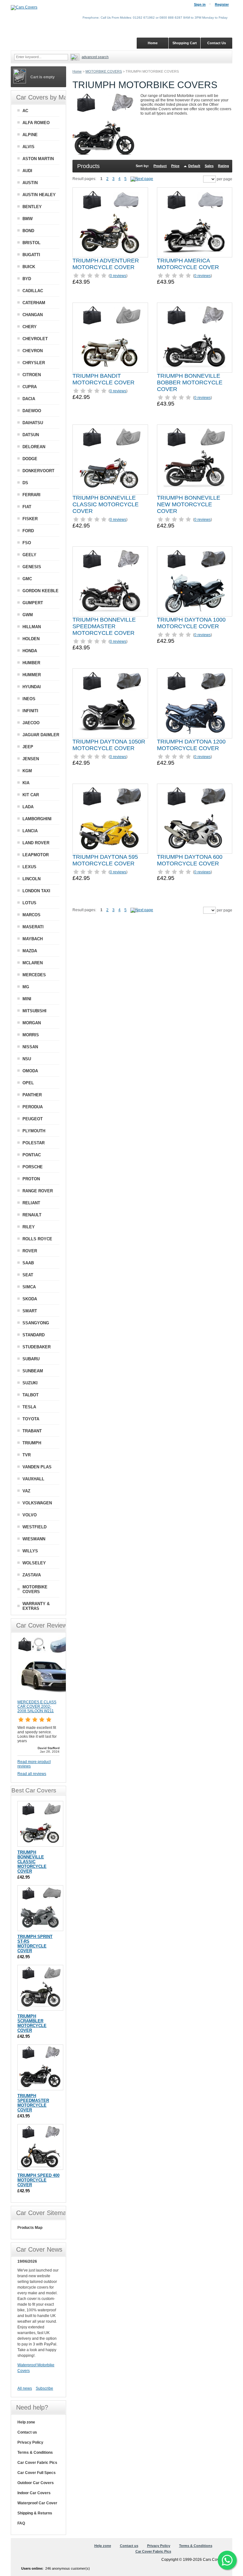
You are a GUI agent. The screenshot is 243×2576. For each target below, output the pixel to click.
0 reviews (118, 276)
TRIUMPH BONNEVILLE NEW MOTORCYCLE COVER (189, 504)
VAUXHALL (33, 1479)
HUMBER (31, 663)
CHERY (30, 327)
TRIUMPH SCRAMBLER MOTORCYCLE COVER (32, 2023)
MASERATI (33, 927)
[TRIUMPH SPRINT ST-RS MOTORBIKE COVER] (40, 1908)
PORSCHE (33, 1167)
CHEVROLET (35, 339)
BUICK (29, 267)
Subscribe (44, 2388)
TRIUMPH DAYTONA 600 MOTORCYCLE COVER (190, 860)
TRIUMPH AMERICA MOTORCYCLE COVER (188, 264)
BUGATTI (31, 255)
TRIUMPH (32, 1443)
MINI (27, 999)
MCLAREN (33, 963)
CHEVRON (33, 351)
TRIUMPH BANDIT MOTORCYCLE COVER (103, 379)
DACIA (29, 399)
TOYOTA (31, 1419)
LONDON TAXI (36, 891)
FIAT (27, 507)
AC (25, 111)
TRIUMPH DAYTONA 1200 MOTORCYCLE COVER (191, 745)
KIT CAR (31, 795)
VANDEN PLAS (37, 1467)
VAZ (26, 1491)
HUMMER (32, 675)
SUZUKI (30, 1383)
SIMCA (29, 1287)
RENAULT (32, 1215)
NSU (27, 1059)
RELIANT (31, 1203)
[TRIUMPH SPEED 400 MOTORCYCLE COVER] (40, 2147)
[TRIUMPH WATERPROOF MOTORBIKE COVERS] (142, 179)
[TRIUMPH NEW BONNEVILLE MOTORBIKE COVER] (195, 460)
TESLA (29, 1407)
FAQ (21, 2523)
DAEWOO (32, 411)
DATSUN (31, 435)
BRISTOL (31, 243)
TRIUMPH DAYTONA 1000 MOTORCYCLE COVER (191, 623)
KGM (27, 771)
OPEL (28, 1083)
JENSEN (31, 759)
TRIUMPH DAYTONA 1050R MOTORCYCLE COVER (109, 745)
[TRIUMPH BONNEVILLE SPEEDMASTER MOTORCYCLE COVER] (110, 581)
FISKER (30, 519)
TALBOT (31, 1395)
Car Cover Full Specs (37, 2473)
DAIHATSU (33, 423)
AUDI (27, 171)
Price (175, 166)
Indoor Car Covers (34, 2493)
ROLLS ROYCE (37, 1239)
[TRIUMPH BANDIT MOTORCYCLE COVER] (110, 338)
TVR (27, 1455)
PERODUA (33, 1107)
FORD (28, 531)
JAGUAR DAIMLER (41, 735)
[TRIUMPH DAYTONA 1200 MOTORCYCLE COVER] (195, 703)
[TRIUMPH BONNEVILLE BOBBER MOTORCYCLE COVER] (195, 338)
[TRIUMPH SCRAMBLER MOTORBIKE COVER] (40, 1988)
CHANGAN (33, 315)
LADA (28, 807)
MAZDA (30, 951)
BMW (28, 219)
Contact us (27, 2432)
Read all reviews (32, 1774)
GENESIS (32, 567)
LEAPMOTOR (36, 855)
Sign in (200, 4)
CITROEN (32, 375)
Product (160, 166)
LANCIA (30, 831)
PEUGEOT (33, 1119)
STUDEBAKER (37, 1347)
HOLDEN (31, 639)
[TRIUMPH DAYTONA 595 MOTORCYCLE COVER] (110, 819)
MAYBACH (33, 939)
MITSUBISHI (34, 1011)
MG (26, 987)
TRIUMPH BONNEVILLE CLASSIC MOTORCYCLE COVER (106, 504)
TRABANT (32, 1431)
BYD (27, 279)
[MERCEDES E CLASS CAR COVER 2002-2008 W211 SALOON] (49, 1697)
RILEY (29, 1227)
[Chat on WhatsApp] (227, 2560)
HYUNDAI (32, 687)
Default (194, 166)
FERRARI (31, 495)
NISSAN (30, 1047)
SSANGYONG (36, 1323)
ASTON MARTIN (38, 159)
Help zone (26, 2422)
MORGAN (32, 1023)
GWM (28, 615)
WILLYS (30, 1551)
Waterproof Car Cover (37, 2503)
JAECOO (31, 723)
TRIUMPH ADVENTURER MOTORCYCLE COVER (106, 264)
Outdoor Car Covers (36, 2483)
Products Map (30, 2228)
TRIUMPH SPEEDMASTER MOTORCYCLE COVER (33, 2103)
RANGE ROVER (38, 1191)
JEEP (28, 747)
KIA (26, 783)
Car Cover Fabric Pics (37, 2463)
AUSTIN (30, 183)
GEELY (29, 555)
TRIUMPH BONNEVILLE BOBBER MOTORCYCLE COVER (190, 382)
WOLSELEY (34, 1563)
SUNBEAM (33, 1371)
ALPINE (30, 135)
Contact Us (217, 43)
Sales (209, 166)
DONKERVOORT (38, 471)
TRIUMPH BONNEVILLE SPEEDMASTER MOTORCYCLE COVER (104, 626)
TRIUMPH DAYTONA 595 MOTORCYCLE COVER (105, 860)
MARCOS (31, 915)
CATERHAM (34, 303)
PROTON (31, 1179)
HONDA (30, 651)
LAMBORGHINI (37, 819)
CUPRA (30, 387)
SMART (30, 1311)
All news (25, 2388)
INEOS (29, 699)
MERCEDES (34, 975)
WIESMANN (34, 1539)
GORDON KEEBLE (40, 591)
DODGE (30, 459)
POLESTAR (34, 1143)
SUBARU (31, 1359)
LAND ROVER (36, 843)
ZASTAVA (32, 1575)
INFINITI (30, 711)
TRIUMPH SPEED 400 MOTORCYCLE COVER (38, 2180)
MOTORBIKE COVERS (104, 71)
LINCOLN (31, 879)
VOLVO (30, 1515)
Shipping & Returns (35, 2513)
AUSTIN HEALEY (39, 195)
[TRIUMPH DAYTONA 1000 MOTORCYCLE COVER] (195, 581)
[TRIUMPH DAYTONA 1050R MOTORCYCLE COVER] (110, 703)
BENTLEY (32, 207)
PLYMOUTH (34, 1131)
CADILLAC (33, 291)
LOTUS (29, 903)
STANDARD (34, 1335)
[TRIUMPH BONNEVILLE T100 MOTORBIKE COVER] (110, 460)
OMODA (30, 1071)
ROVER (30, 1251)
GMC (27, 579)
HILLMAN (32, 627)
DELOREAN (34, 447)
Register (222, 4)
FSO (27, 543)
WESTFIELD (34, 1527)
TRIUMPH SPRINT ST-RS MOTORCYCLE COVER (35, 1944)
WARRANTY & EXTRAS (36, 1606)
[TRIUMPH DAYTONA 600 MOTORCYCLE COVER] (195, 819)
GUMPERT (33, 603)
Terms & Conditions (35, 2453)
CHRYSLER (34, 363)
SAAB (28, 1263)
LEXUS (29, 867)
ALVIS (28, 147)
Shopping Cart (185, 43)
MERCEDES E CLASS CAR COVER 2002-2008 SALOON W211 (37, 1706)
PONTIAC (32, 1155)
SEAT (28, 1275)
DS (25, 483)
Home (77, 71)
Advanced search (95, 57)
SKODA (30, 1299)
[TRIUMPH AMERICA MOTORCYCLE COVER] (195, 222)
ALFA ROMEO (36, 123)
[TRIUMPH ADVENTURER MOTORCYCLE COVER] (110, 222)
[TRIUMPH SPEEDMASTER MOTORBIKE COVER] (40, 2067)
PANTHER (32, 1095)
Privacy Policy (30, 2442)
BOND (28, 231)
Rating (224, 166)
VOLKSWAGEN (37, 1503)
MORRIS (31, 1035)
